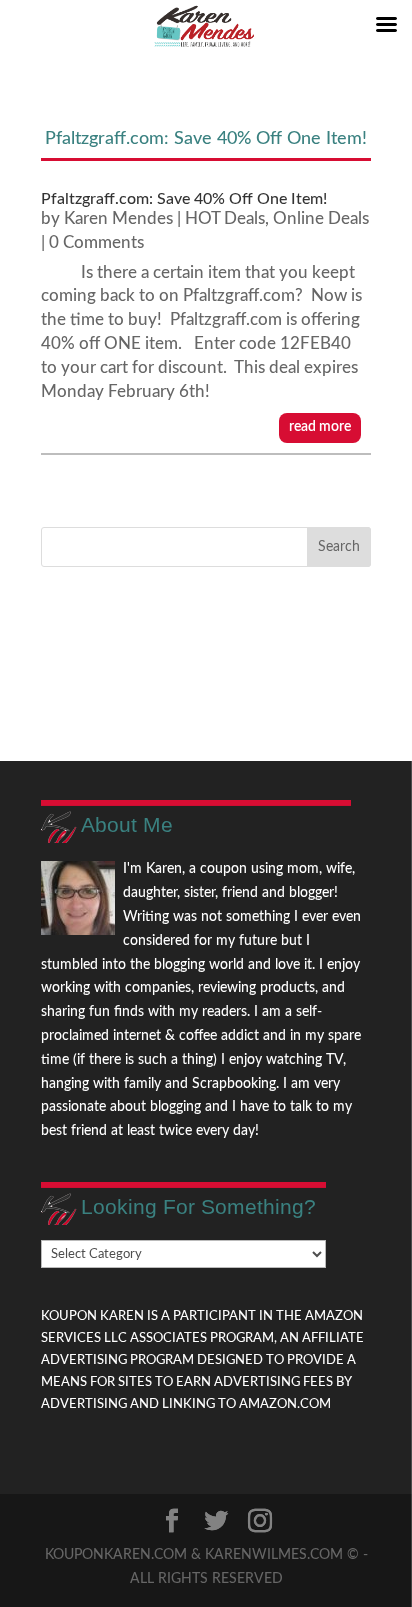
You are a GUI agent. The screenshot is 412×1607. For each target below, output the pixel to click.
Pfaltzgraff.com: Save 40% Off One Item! (184, 199)
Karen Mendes (118, 218)
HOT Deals (225, 218)
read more (320, 427)
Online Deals (321, 218)
